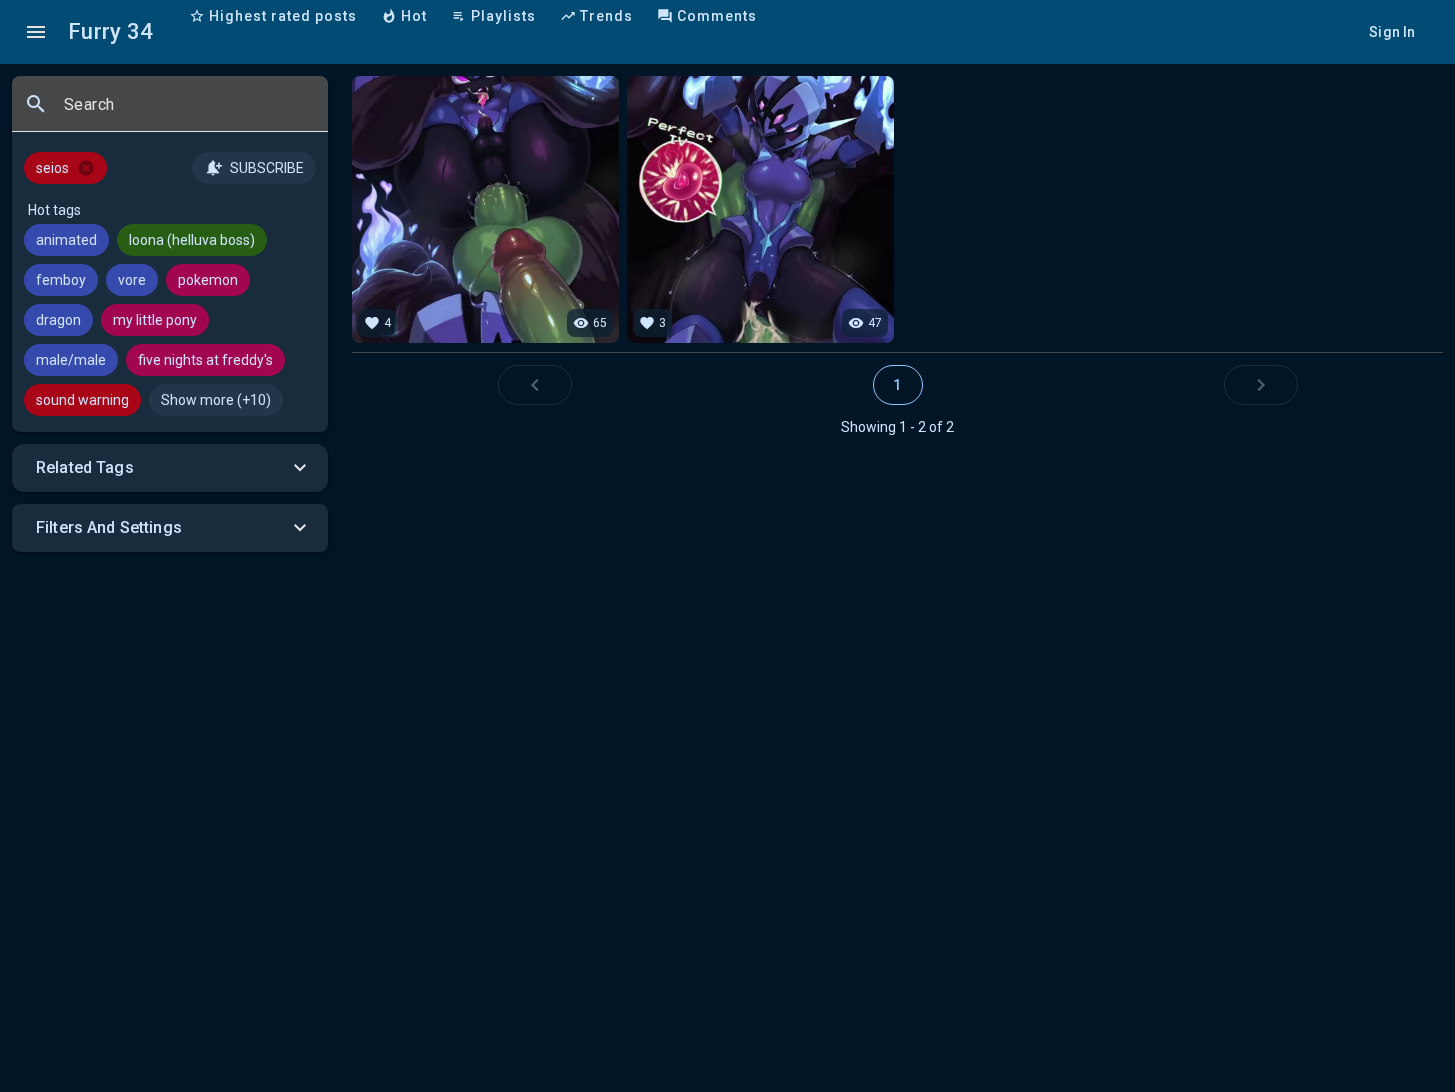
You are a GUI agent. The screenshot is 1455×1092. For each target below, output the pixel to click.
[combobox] (188, 112)
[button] (170, 468)
